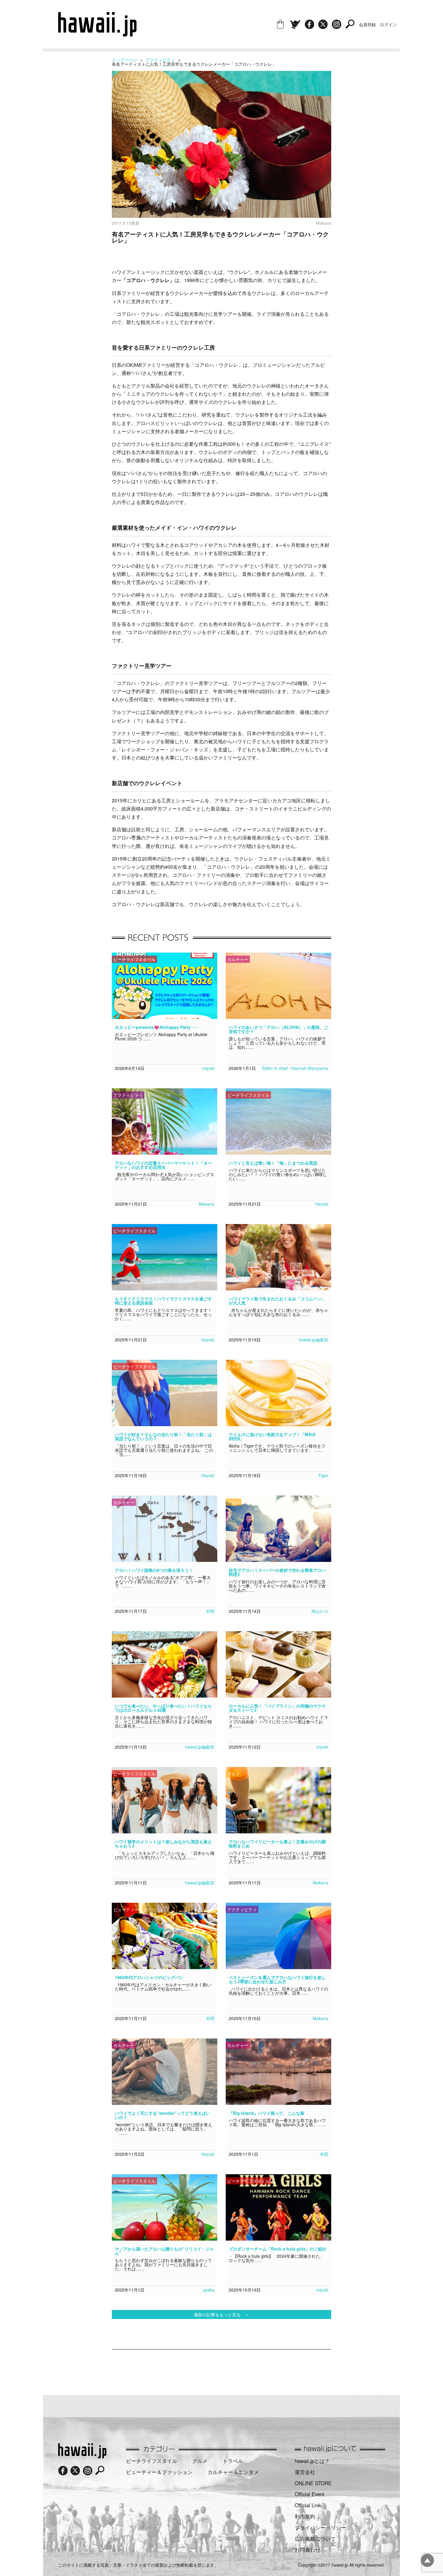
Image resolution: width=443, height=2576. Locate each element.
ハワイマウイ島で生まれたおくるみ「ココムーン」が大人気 (277, 1301)
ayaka (209, 2290)
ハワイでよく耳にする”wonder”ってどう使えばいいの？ (163, 2115)
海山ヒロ (320, 1611)
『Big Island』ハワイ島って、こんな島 (267, 2113)
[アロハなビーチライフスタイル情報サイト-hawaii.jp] (97, 34)
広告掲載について (315, 2539)
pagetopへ (427, 2560)
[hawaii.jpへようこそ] (82, 2456)
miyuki (208, 1068)
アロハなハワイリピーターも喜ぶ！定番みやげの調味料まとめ (277, 1844)
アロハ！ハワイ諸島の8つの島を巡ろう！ (154, 1570)
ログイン (388, 24)
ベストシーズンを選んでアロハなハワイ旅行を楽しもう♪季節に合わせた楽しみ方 (277, 1979)
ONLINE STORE (313, 2483)
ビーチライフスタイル (152, 2461)
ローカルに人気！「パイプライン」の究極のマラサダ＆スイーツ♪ (277, 1708)
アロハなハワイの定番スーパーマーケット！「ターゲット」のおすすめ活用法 (163, 1165)
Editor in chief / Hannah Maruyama (295, 1068)
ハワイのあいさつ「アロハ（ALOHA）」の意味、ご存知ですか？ (278, 1029)
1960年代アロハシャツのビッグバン (149, 1977)
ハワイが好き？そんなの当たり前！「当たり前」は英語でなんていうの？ (163, 1436)
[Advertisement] (222, 2369)
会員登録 (367, 24)
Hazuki (322, 1204)
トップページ (124, 60)
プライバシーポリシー (320, 2527)
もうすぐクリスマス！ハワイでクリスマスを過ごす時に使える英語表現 (163, 1301)
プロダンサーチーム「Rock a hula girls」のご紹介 (278, 2249)
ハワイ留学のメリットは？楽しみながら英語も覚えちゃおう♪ (163, 1844)
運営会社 (305, 2472)
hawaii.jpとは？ (312, 2461)
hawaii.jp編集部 (314, 1340)
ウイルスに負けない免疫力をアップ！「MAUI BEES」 (272, 1436)
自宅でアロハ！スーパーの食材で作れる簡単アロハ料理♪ (277, 1572)
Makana (207, 1204)
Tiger (323, 1475)
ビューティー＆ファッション (159, 2472)
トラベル (233, 2461)
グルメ (200, 2461)
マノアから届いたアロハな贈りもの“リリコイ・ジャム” (164, 2251)
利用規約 (305, 2516)
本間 (210, 1611)
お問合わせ (308, 2549)
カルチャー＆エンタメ (233, 2472)
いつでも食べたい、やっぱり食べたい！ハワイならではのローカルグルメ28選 (163, 1708)
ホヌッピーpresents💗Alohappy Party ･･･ (157, 1027)
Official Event (309, 2494)
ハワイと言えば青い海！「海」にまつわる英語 (273, 1163)
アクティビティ (160, 60)
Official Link (308, 2505)
